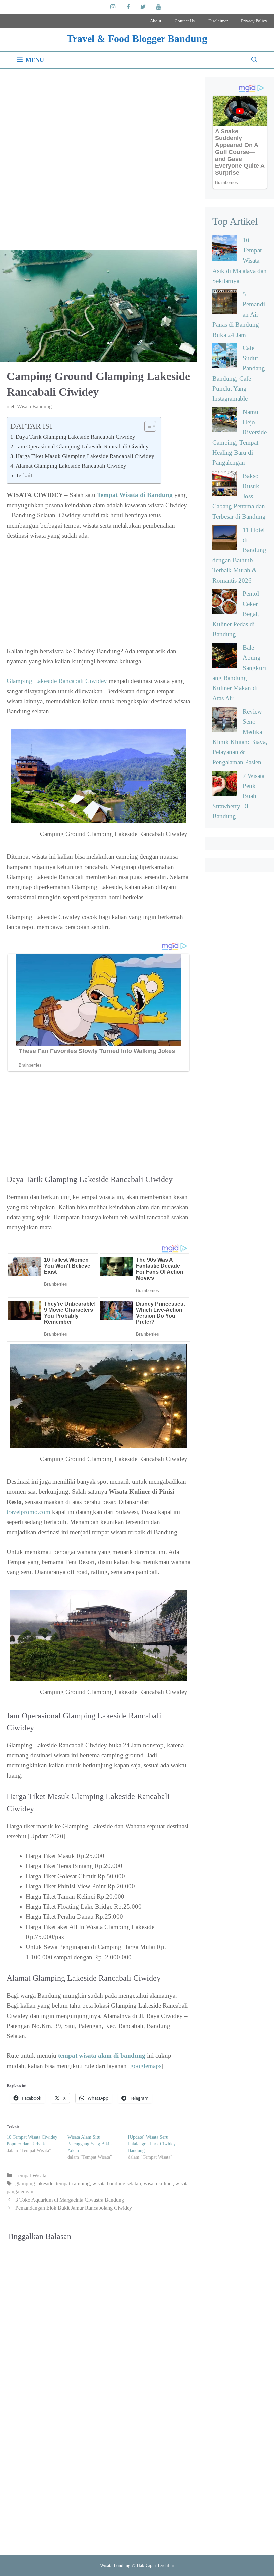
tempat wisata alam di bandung (102, 2055)
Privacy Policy (254, 21)
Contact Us (185, 21)
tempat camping (73, 2184)
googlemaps (146, 2066)
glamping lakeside (34, 2184)
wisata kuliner (158, 2184)
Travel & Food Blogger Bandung (137, 39)
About (156, 21)
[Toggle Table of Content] (147, 426)
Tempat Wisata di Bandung (135, 495)
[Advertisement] (99, 162)
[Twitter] (143, 7)
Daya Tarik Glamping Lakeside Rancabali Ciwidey (76, 437)
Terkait (24, 475)
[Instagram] (113, 7)
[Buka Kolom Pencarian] (254, 60)
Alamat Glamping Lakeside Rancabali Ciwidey (71, 466)
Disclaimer (218, 21)
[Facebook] (128, 7)
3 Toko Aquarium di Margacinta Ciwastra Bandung (70, 2200)
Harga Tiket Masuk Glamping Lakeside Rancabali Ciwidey (85, 456)
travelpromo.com (29, 1512)
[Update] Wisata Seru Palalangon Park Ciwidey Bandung (152, 2144)
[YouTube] (159, 7)
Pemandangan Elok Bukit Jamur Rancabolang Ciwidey (74, 2208)
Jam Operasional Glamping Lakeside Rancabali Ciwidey (82, 446)
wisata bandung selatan (117, 2184)
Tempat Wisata (31, 2176)
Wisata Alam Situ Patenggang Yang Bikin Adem (90, 2144)
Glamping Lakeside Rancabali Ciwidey (57, 681)
